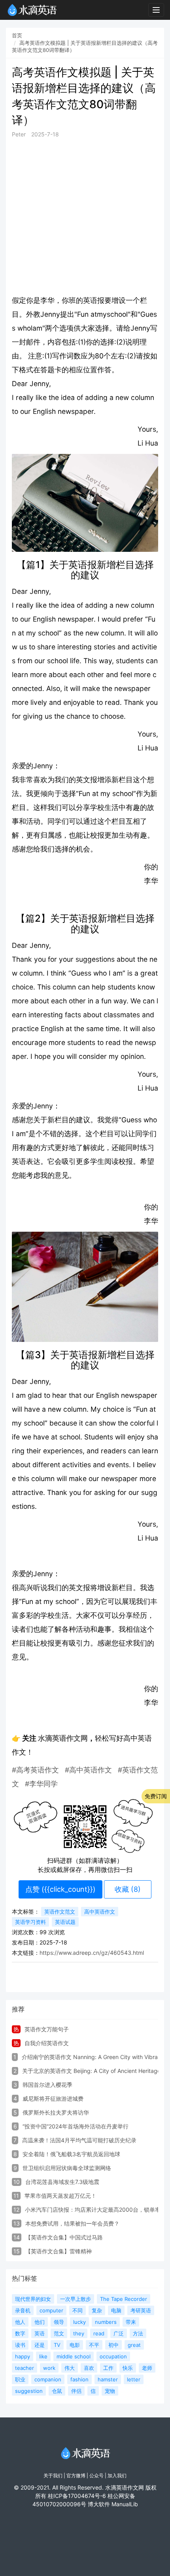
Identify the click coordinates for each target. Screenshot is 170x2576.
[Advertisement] (85, 216)
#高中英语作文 (88, 1770)
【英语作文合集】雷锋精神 (59, 2251)
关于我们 (53, 2476)
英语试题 (65, 1922)
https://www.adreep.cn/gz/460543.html (92, 1953)
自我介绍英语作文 (47, 2043)
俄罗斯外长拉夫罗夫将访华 (56, 2112)
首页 (17, 35)
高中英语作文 (100, 1912)
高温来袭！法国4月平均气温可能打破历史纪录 (79, 2140)
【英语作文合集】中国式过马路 (64, 2237)
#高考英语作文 (36, 1770)
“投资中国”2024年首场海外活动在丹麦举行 (76, 2126)
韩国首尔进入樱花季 (47, 2085)
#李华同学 (41, 1784)
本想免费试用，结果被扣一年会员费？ (72, 2223)
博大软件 (99, 2504)
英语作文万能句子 (47, 2029)
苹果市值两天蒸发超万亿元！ (60, 2196)
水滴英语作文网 (63, 1738)
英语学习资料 (30, 1922)
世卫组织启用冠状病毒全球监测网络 (67, 2168)
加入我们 (117, 2476)
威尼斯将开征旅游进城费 (53, 2099)
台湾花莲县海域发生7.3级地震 (62, 2182)
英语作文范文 (60, 1912)
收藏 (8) (128, 1889)
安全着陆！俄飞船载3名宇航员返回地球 (71, 2154)
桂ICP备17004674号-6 (77, 2496)
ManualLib (125, 2504)
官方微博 (76, 2476)
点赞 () (60, 1889)
